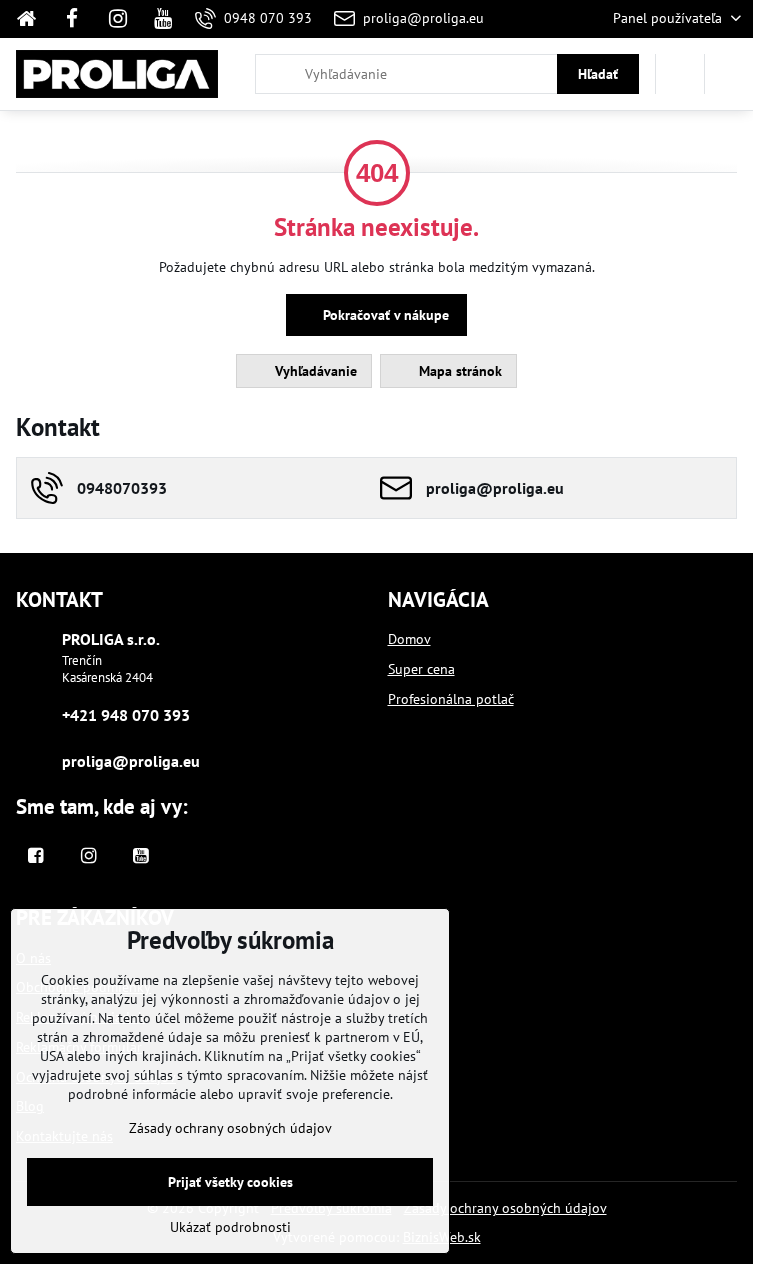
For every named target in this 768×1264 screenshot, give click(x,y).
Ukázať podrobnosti (230, 1227)
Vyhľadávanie (314, 371)
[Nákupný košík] (680, 74)
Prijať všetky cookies (230, 1182)
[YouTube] (163, 19)
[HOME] (32, 19)
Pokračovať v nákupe (384, 315)
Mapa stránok (458, 371)
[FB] (72, 19)
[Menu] (729, 74)
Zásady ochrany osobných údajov (505, 1208)
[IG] (118, 19)
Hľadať (598, 74)
